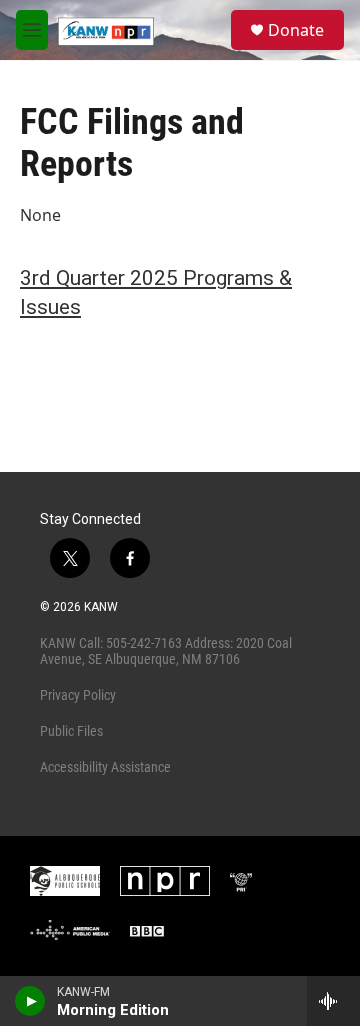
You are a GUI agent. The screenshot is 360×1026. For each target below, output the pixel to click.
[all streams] (333, 1001)
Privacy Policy (78, 695)
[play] (30, 1001)
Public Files (71, 731)
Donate (296, 30)
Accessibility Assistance (105, 767)
